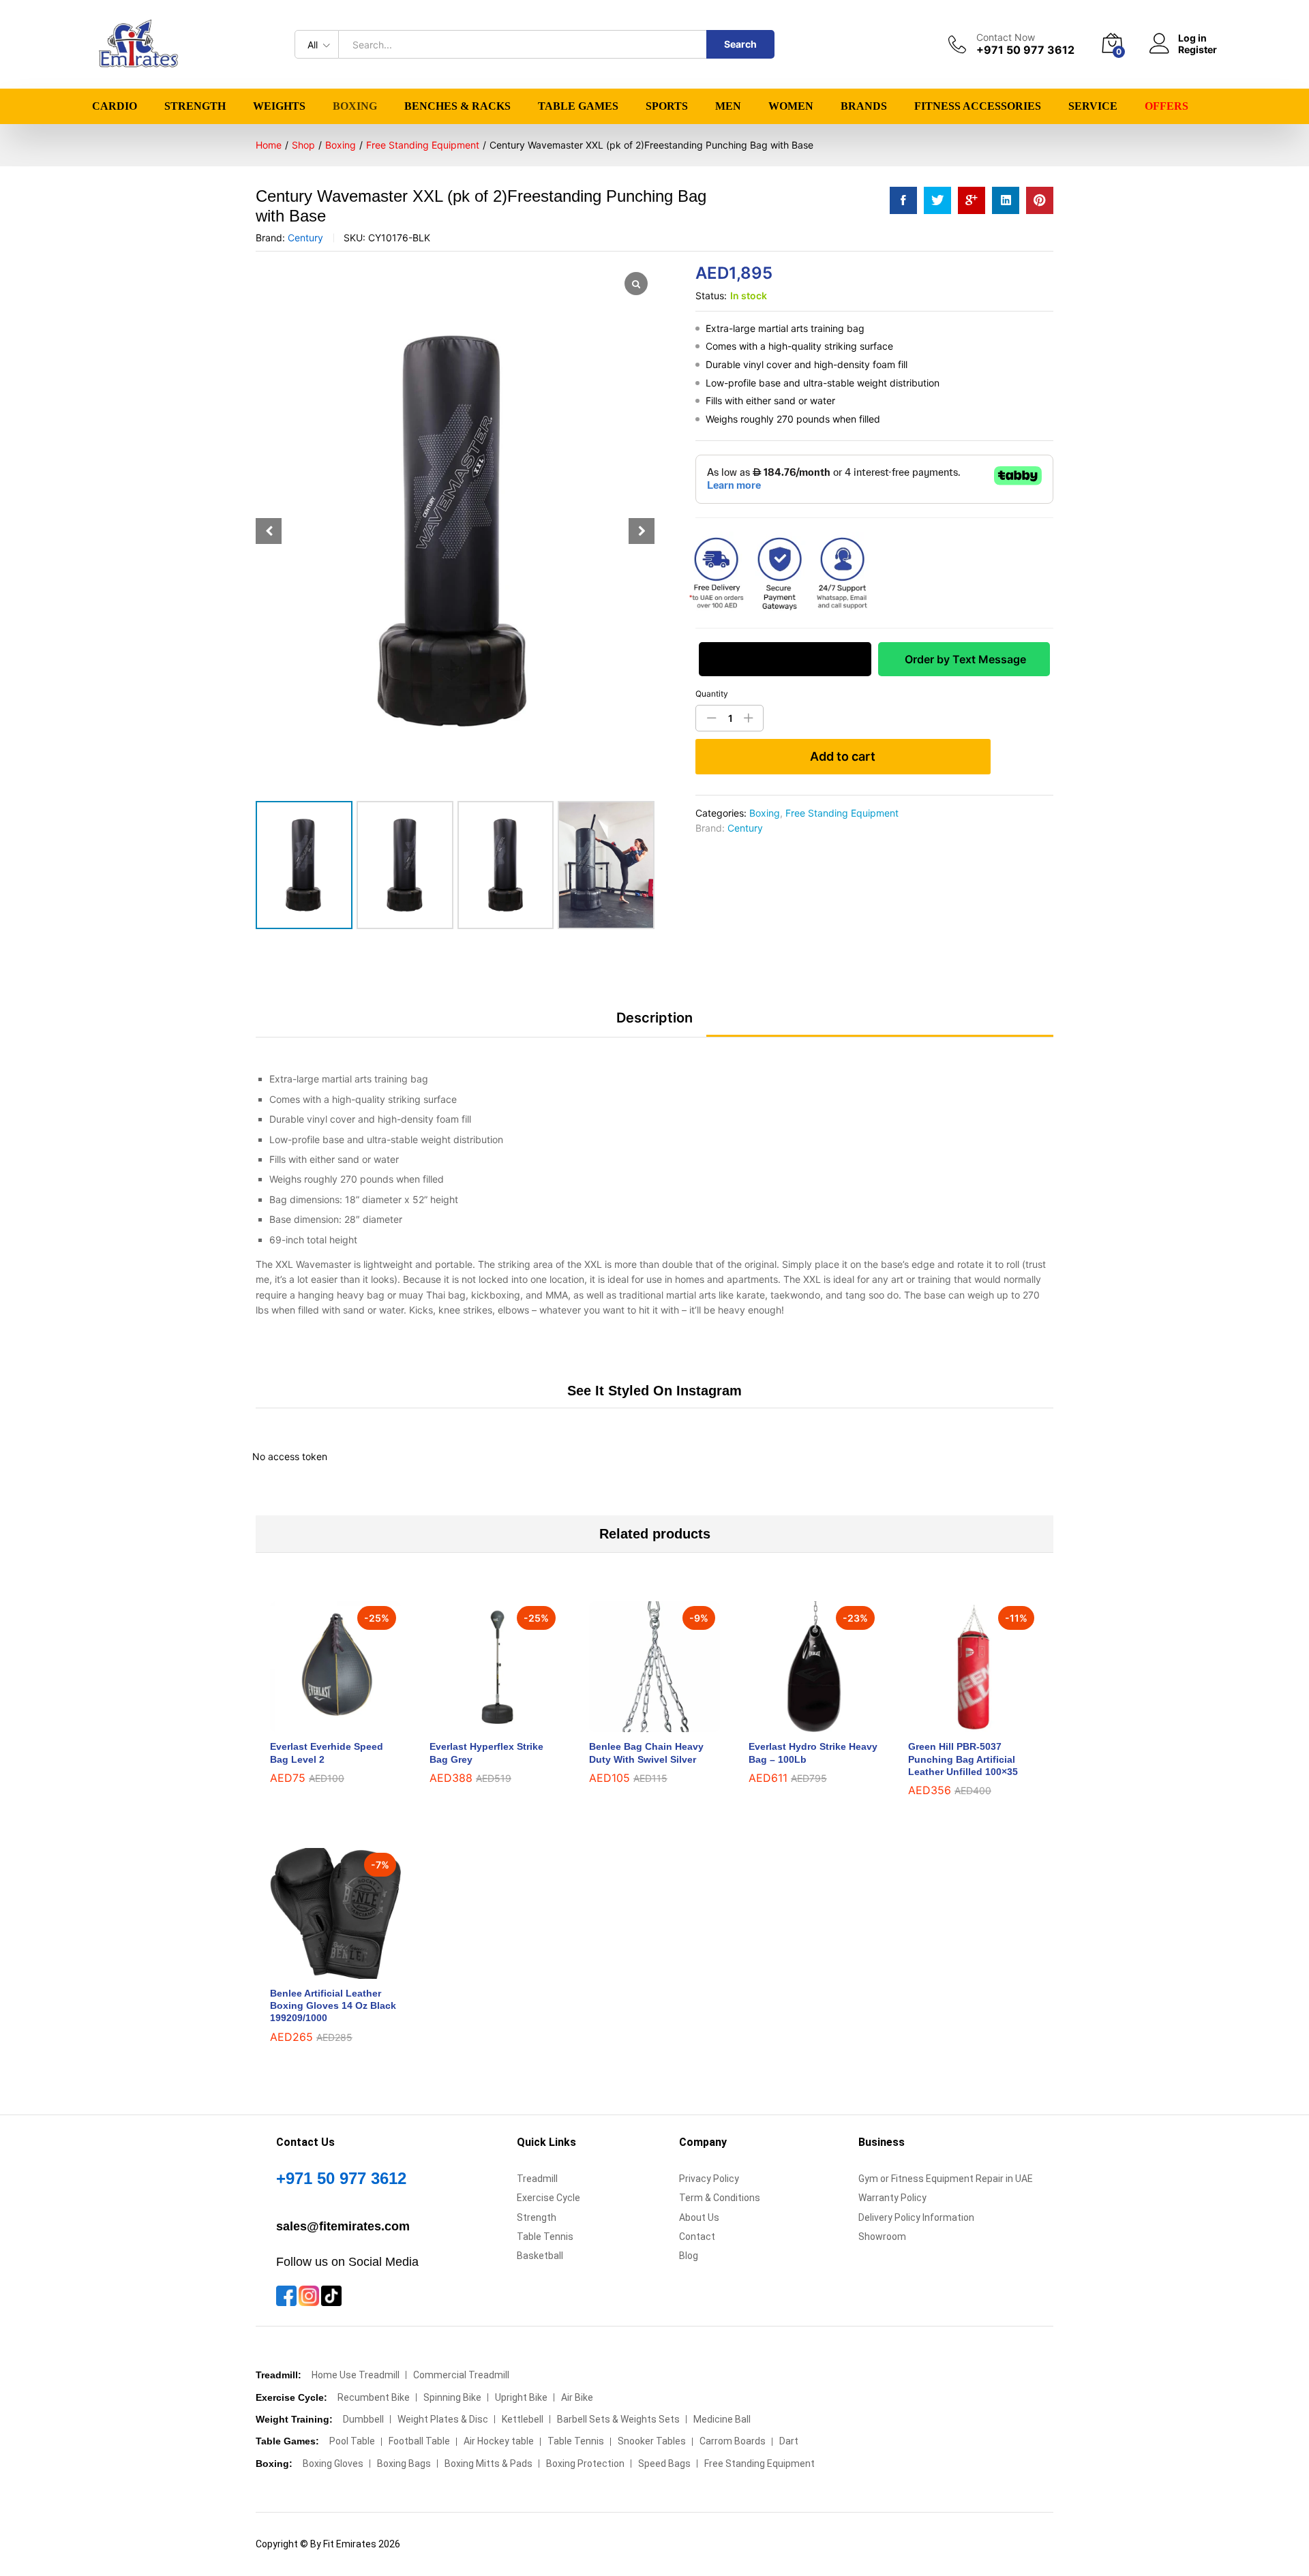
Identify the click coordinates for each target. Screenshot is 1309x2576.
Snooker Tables (652, 2441)
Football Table (419, 2441)
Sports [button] (667, 106)
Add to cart (843, 756)
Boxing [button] (355, 106)
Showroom (882, 2237)
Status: (711, 296)
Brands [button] (864, 106)
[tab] (654, 1024)
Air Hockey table (499, 2441)
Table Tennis (545, 2237)
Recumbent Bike (374, 2397)
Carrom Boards (733, 2441)
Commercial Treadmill (461, 2375)
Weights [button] (279, 106)
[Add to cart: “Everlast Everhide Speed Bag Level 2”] (320, 1724)
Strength (537, 2217)
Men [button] (728, 106)
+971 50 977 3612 (341, 2178)
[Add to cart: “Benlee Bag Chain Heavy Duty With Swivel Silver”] (639, 1724)
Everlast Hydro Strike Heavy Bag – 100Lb (813, 1753)
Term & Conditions (720, 2198)
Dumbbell (363, 2419)
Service (1093, 106)
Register (1198, 50)
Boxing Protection (585, 2464)
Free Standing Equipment (842, 813)
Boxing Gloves (333, 2464)
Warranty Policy (892, 2198)
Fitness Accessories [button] (978, 106)
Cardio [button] (115, 106)
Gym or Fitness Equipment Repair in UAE (946, 2179)
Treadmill (537, 2179)
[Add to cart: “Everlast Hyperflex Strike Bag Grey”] (479, 1724)
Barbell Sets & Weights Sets (618, 2419)
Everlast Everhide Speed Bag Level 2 (327, 1753)
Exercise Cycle (548, 2198)
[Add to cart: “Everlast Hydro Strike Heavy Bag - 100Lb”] (798, 1724)
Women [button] (791, 106)
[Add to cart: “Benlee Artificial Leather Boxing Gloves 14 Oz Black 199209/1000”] (320, 1971)
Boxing (765, 813)
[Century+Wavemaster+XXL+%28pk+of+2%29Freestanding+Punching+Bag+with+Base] (937, 200)
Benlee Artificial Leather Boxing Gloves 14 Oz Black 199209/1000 (333, 2005)
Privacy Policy (709, 2179)
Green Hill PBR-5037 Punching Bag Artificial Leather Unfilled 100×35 (963, 1759)
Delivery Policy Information (916, 2217)
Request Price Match (785, 659)
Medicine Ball (722, 2419)
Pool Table (352, 2441)
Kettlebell (523, 2419)
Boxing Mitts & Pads (488, 2464)
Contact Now (1006, 37)
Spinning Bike (452, 2397)
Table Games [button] (578, 106)
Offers (1167, 106)
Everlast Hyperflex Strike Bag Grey (486, 1753)
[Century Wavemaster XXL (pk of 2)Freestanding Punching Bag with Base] (903, 200)
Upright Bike (521, 2397)
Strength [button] (195, 106)
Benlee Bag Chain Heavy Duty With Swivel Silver (646, 1753)
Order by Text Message (964, 659)
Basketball (540, 2256)
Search (740, 44)
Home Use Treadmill (356, 2375)
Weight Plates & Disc (443, 2419)
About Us (699, 2217)
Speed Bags (664, 2464)
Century (305, 238)
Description (654, 1018)
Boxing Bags (404, 2464)
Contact (697, 2237)
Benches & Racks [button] (457, 106)
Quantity (712, 694)
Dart (789, 2441)
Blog (689, 2256)
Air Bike (577, 2397)
